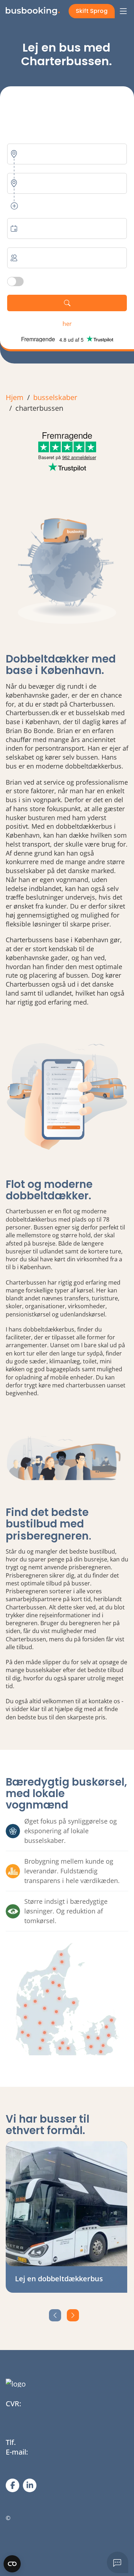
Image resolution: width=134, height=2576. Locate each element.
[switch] (15, 281)
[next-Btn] (73, 2315)
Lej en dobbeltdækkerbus (59, 2279)
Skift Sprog (92, 11)
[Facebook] (13, 2485)
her (67, 324)
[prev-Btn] (55, 2315)
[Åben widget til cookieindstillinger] (12, 2564)
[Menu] (123, 11)
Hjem (15, 397)
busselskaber (55, 397)
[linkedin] (30, 2485)
